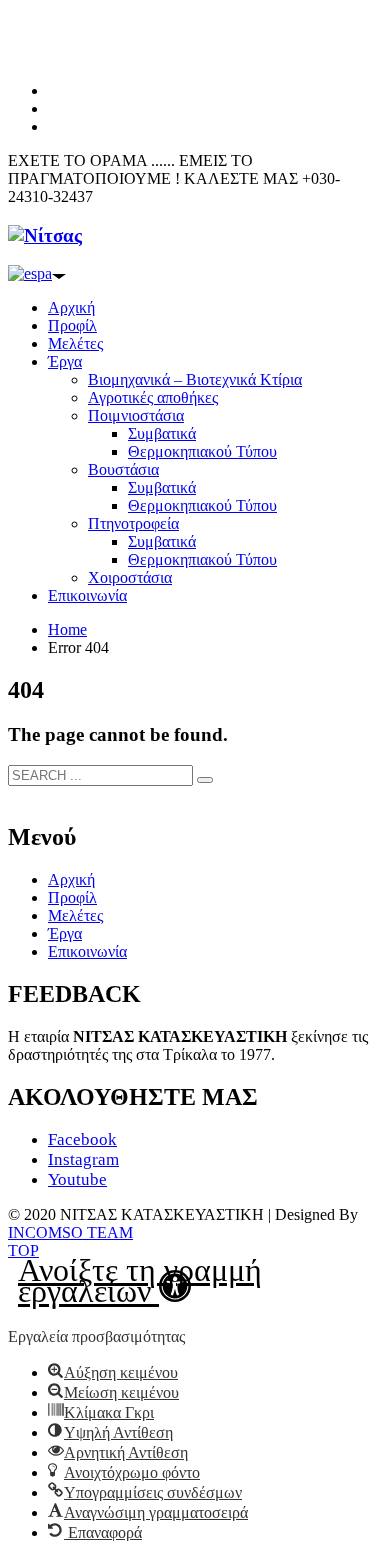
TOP (23, 1250)
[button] (195, 1286)
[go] (205, 780)
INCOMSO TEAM (70, 1232)
